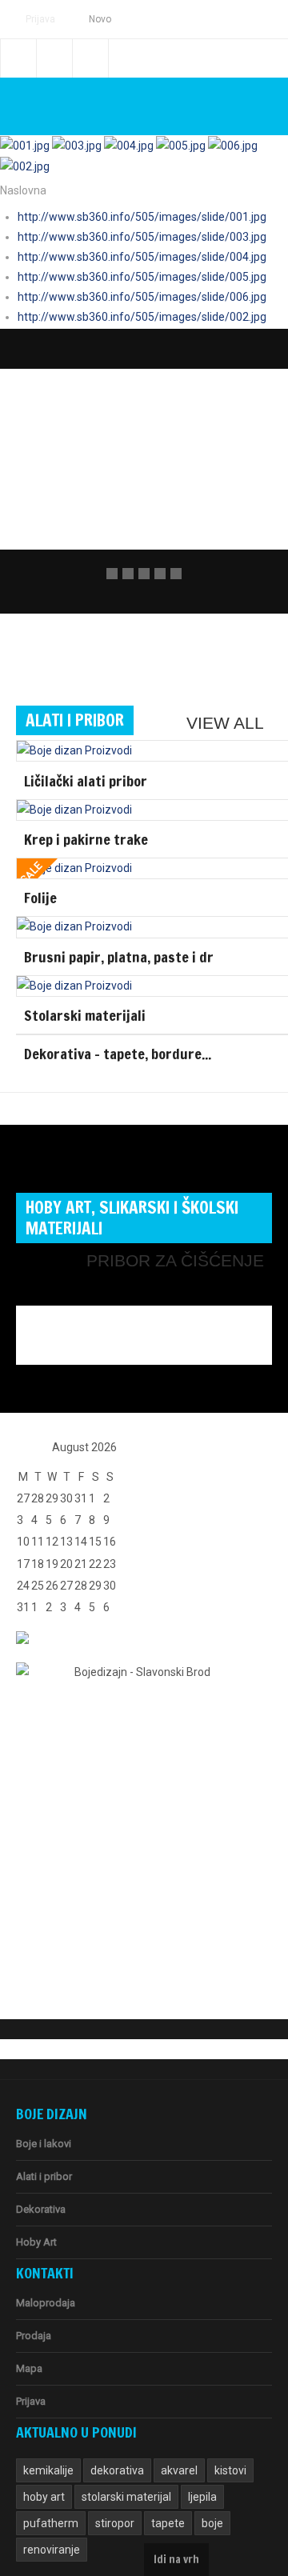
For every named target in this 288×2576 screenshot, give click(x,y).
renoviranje (52, 2550)
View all (225, 723)
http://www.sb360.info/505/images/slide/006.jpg (142, 297)
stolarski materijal (126, 2497)
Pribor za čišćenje (175, 1260)
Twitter (54, 58)
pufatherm (51, 2523)
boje (212, 2523)
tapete (168, 2523)
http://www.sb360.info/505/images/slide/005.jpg (142, 277)
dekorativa (117, 2470)
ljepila (202, 2497)
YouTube (90, 58)
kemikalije (48, 2470)
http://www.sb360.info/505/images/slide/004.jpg (142, 257)
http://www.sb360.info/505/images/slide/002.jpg (142, 317)
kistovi (230, 2470)
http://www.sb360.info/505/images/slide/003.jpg (142, 237)
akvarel (179, 2470)
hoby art (44, 2497)
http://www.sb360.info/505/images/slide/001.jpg (142, 217)
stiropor (115, 2523)
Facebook (18, 58)
